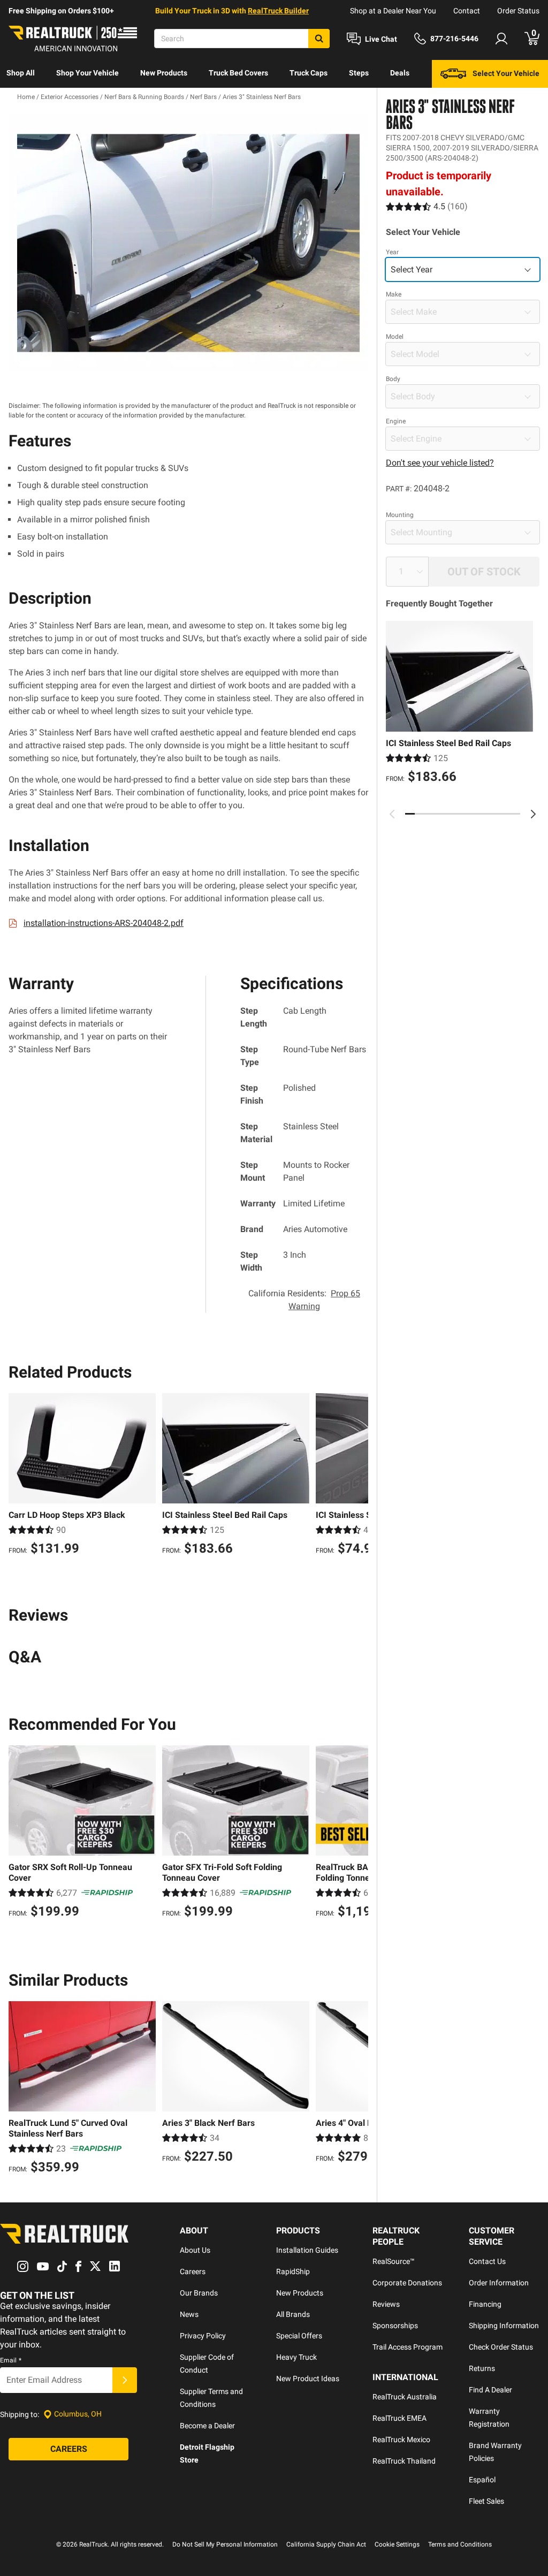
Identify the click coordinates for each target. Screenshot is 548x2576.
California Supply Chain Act (326, 2544)
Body (393, 379)
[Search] (319, 39)
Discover (21, 101)
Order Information (499, 2283)
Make (394, 294)
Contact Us (487, 2261)
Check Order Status (501, 2347)
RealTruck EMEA (399, 2418)
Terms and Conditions (460, 2544)
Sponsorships (395, 2326)
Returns (482, 2368)
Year (392, 252)
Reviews (386, 2304)
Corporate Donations (407, 2283)
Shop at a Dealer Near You (393, 11)
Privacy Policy (203, 2336)
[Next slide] (533, 814)
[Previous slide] (392, 814)
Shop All (21, 73)
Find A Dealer (490, 2390)
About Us (195, 2250)
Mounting (400, 515)
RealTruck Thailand (404, 2461)
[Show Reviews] (427, 206)
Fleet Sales (486, 2501)
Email (11, 2360)
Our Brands (199, 2293)
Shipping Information (504, 2326)
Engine (396, 421)
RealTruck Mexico (401, 2440)
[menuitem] (21, 74)
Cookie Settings (397, 2544)
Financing (485, 2304)
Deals (400, 73)
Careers (193, 2271)
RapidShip (293, 2271)
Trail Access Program (408, 2347)
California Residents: (304, 1300)
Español (482, 2480)
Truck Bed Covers (238, 73)
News (189, 2314)
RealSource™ (394, 2261)
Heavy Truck (296, 2357)
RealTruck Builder (278, 11)
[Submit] (125, 2380)
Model (395, 337)
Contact (467, 11)
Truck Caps (309, 73)
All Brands (293, 2314)
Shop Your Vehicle (87, 73)
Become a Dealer (207, 2426)
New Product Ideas (308, 2379)
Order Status (518, 11)
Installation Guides (307, 2250)
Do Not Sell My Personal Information (225, 2544)
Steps (359, 73)
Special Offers (299, 2336)
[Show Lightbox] (188, 243)
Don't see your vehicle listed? (440, 463)
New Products (164, 73)
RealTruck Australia (405, 2397)
